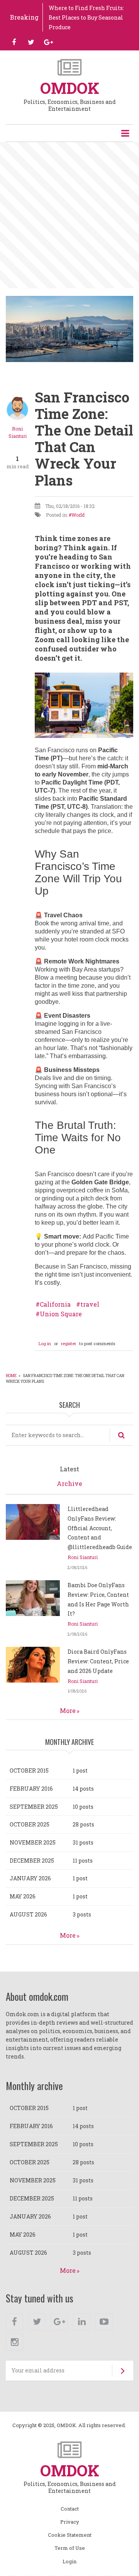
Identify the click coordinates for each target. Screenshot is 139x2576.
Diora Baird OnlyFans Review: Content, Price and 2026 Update (98, 1661)
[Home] (70, 67)
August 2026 (28, 1914)
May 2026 (23, 1896)
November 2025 (33, 1842)
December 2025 (32, 1861)
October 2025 (30, 1824)
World (78, 515)
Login (69, 2562)
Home (11, 1376)
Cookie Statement (70, 2535)
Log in (45, 1343)
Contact (70, 2509)
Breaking (24, 17)
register (69, 1343)
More (68, 1710)
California (55, 1304)
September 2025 (34, 1807)
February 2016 (31, 1789)
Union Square (61, 1314)
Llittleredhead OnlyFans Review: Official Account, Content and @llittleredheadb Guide (100, 1528)
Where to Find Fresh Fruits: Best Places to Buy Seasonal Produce (86, 18)
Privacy (70, 2522)
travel (90, 1304)
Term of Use (70, 2548)
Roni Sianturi (83, 1557)
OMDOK (70, 88)
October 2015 (29, 1770)
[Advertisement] (69, 215)
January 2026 (30, 1878)
